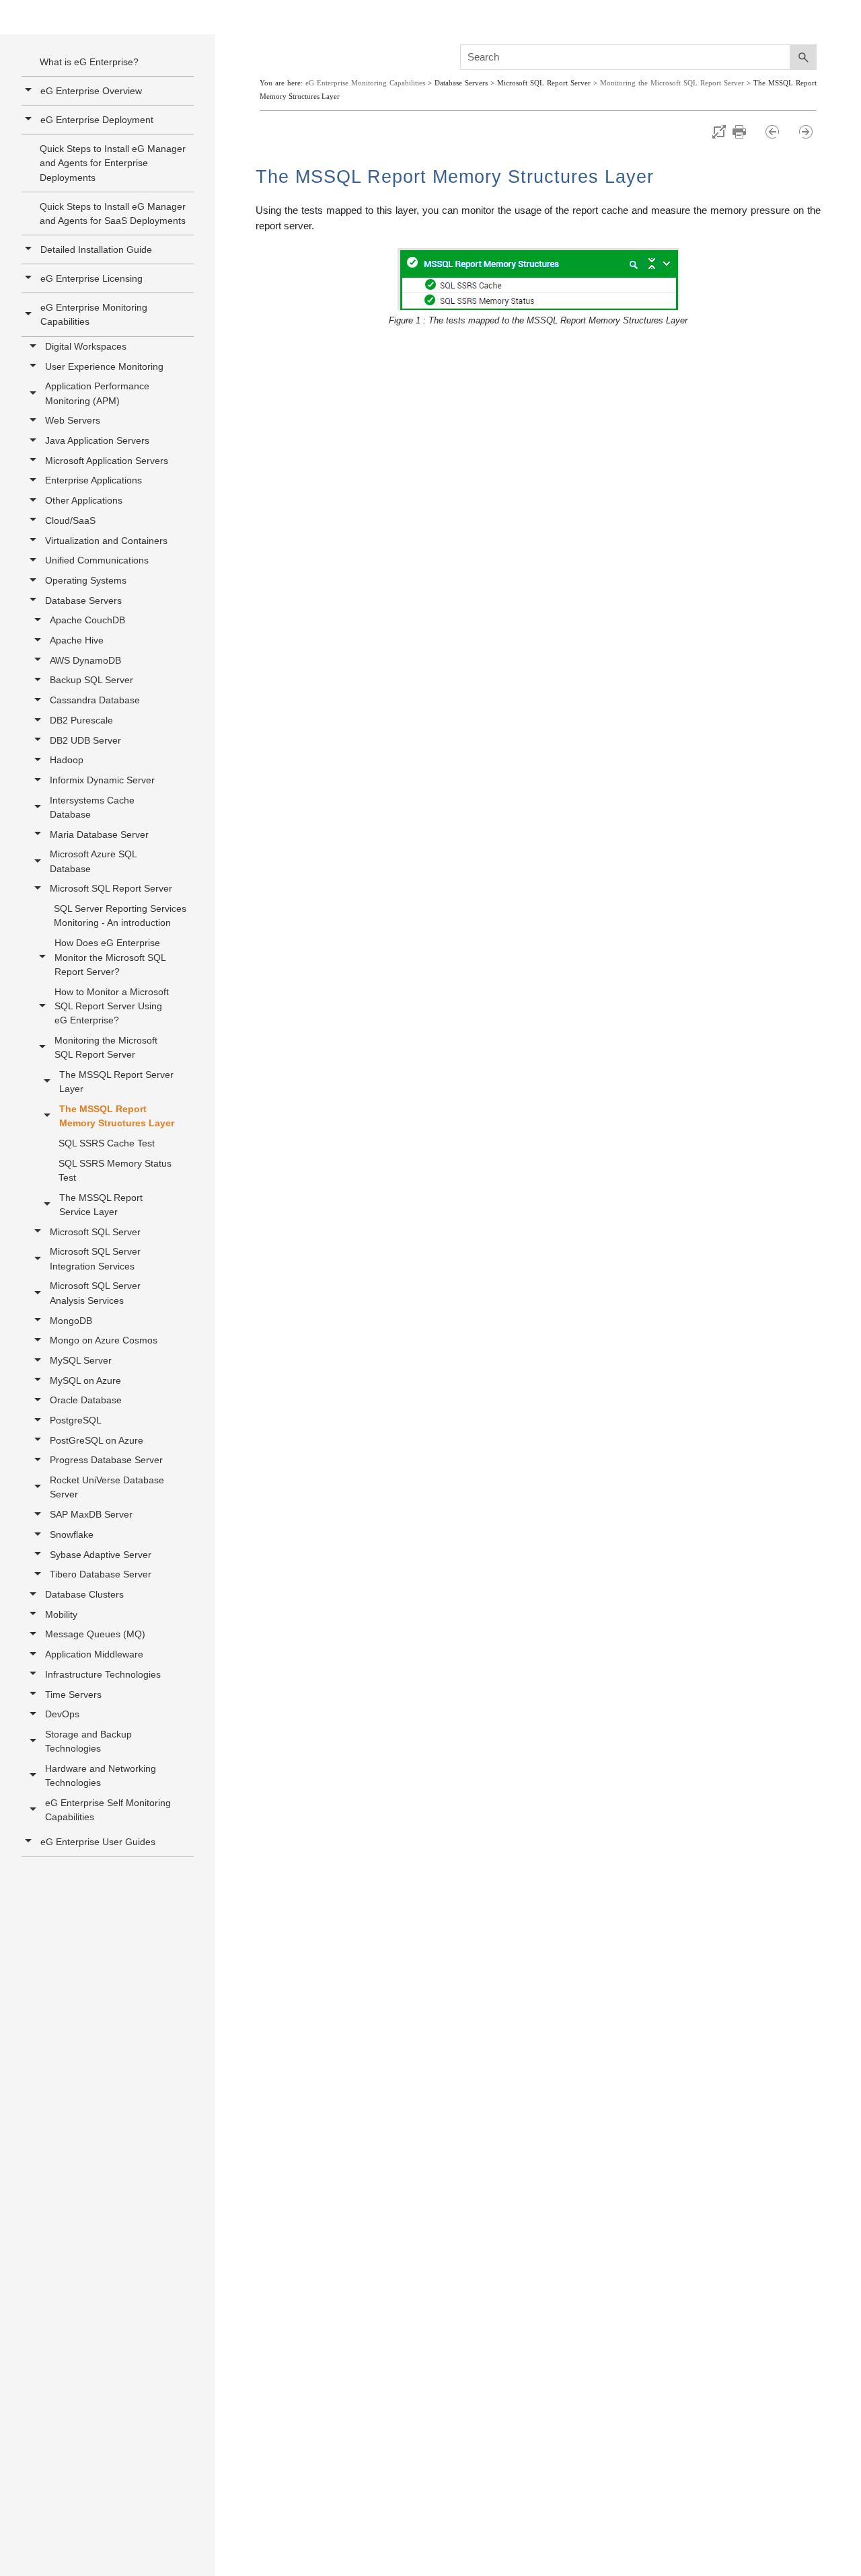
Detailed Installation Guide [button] (96, 249)
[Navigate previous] (779, 132)
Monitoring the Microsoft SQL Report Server (106, 1047)
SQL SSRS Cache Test (107, 1143)
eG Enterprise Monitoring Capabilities (94, 314)
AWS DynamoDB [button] (85, 660)
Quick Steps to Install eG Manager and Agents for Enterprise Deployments (113, 163)
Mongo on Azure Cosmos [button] (104, 1340)
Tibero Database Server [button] (101, 1574)
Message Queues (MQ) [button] (95, 1634)
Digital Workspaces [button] (86, 346)
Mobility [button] (61, 1614)
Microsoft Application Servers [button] (107, 461)
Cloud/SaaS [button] (70, 520)
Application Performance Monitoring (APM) (97, 393)
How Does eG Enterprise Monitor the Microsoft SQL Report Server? (110, 957)
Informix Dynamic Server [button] (102, 780)
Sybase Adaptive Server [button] (101, 1555)
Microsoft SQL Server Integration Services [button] (95, 1258)
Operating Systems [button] (86, 580)
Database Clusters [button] (84, 1594)
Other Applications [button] (84, 500)
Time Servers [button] (73, 1694)
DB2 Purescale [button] (81, 720)
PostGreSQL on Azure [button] (97, 1440)
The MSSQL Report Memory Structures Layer (117, 1116)
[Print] (746, 132)
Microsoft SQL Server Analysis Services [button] (95, 1293)
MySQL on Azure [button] (85, 1380)
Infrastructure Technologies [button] (103, 1674)
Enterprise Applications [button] (93, 480)
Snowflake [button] (72, 1534)
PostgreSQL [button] (76, 1420)
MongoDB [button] (71, 1321)
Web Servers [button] (73, 420)
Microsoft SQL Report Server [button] (111, 888)
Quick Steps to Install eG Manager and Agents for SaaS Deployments (113, 213)
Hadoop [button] (67, 760)
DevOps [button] (62, 1714)
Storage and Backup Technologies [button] (88, 1741)
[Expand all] (719, 132)
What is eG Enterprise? (89, 62)
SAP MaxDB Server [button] (91, 1514)
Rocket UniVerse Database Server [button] (107, 1487)
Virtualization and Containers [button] (106, 541)
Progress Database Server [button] (106, 1460)
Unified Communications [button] (97, 560)
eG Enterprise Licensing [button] (91, 278)
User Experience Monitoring (104, 366)
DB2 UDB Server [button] (85, 740)
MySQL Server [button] (81, 1360)
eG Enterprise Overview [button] (91, 91)
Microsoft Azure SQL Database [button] (93, 861)
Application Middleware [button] (94, 1654)
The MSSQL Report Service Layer (101, 1205)
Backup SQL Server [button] (91, 680)
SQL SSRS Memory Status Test (115, 1170)
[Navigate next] (806, 132)
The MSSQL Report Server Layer (116, 1082)
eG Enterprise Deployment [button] (97, 120)
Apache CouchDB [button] (87, 620)
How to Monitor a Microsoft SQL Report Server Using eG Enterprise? (112, 1006)
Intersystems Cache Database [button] (92, 807)
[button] (30, 314)
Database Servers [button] (83, 600)
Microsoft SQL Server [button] (95, 1232)
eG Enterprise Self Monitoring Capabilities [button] (108, 1810)
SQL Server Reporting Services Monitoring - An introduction (120, 915)
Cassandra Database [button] (95, 700)
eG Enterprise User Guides (98, 1842)
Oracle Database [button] (86, 1400)
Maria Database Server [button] (99, 834)
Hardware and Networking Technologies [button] (101, 1775)
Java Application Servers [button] (97, 440)
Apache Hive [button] (77, 640)
